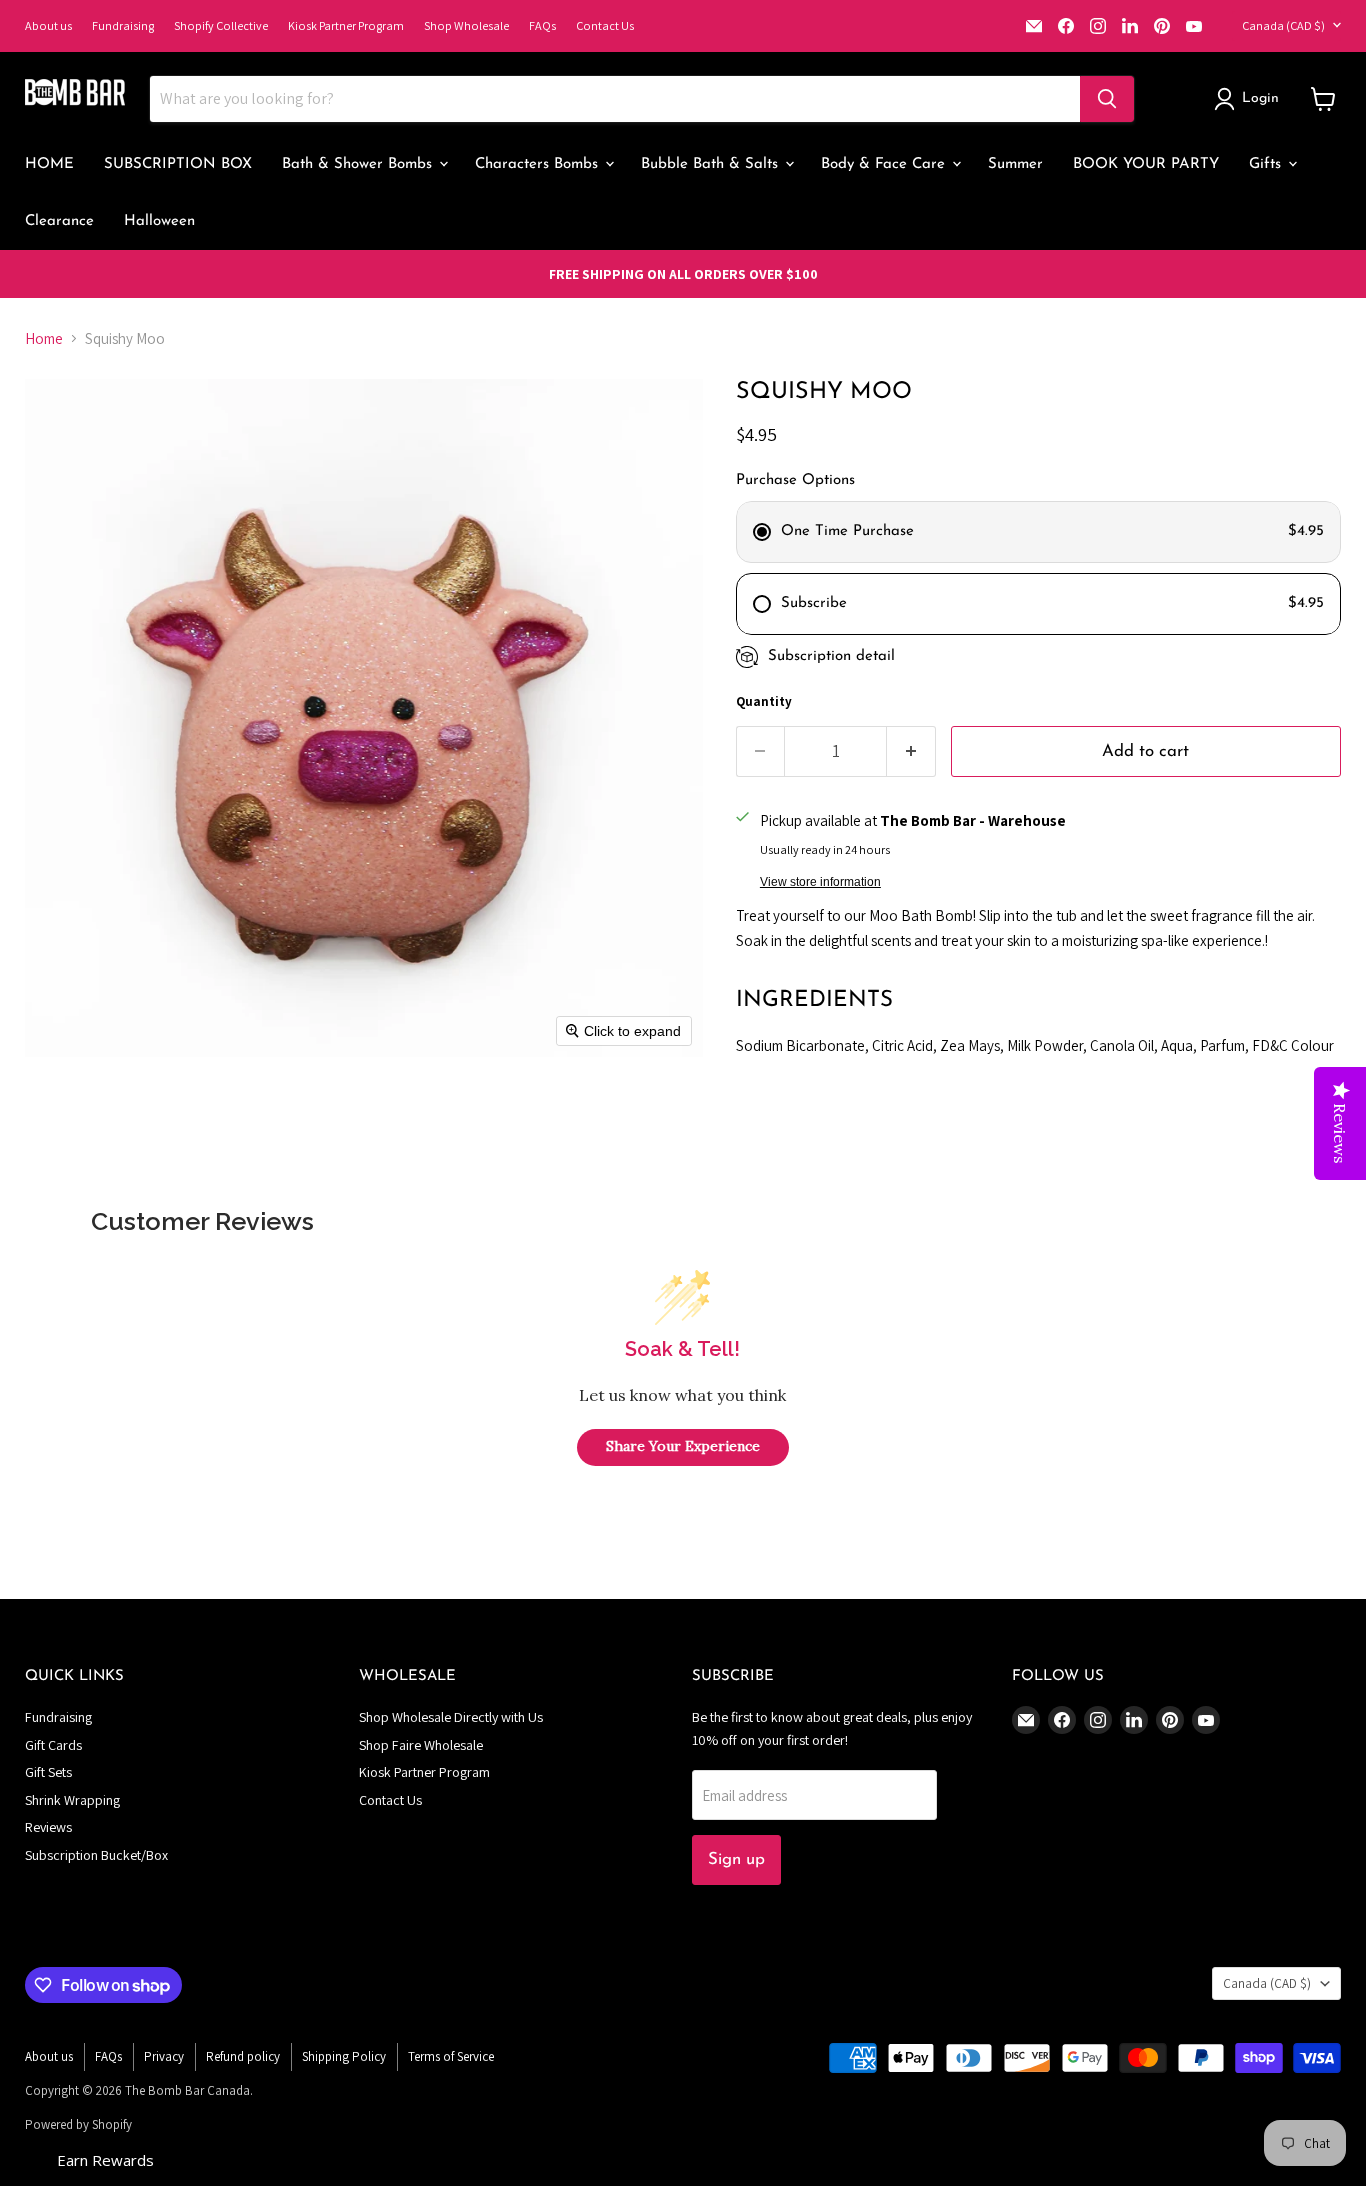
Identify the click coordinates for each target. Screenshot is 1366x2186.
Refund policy (243, 2056)
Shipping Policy (344, 2056)
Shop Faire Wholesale (421, 1745)
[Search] (1107, 99)
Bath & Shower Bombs (359, 164)
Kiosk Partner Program (346, 25)
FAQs (542, 25)
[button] (1250, 99)
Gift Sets (48, 1772)
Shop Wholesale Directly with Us (451, 1717)
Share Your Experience (683, 1446)
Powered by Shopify (78, 2124)
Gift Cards (53, 1745)
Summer (1015, 164)
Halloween (159, 221)
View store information (820, 882)
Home (44, 338)
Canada (1283, 25)
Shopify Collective (221, 25)
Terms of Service (451, 2056)
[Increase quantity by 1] (911, 751)
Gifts (1267, 164)
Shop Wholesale (466, 25)
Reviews (48, 1827)
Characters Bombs (539, 164)
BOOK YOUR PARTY (1146, 164)
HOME (49, 164)
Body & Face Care (885, 164)
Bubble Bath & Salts (712, 164)
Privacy (164, 2056)
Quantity (764, 701)
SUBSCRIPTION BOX (178, 164)
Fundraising (123, 25)
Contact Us (605, 25)
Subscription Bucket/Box (96, 1855)
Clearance (59, 221)
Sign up (736, 1859)
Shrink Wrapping (72, 1800)
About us (48, 25)
